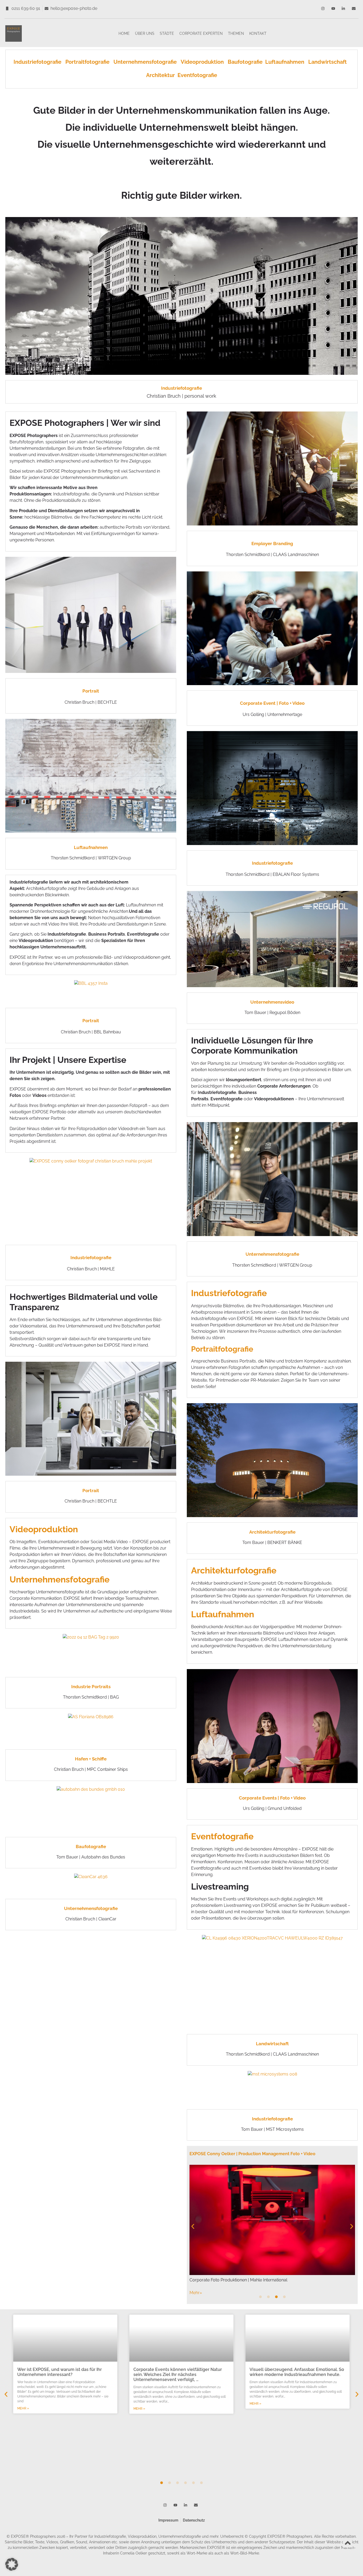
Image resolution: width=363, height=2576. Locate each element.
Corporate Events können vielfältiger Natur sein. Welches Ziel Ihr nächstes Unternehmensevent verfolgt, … (178, 2375)
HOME (124, 33)
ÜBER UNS (145, 33)
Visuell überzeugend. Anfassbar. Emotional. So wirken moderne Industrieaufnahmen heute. (297, 2372)
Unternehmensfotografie (145, 62)
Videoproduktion (202, 62)
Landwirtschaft (328, 62)
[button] (193, 2227)
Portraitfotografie (89, 62)
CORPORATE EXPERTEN (201, 33)
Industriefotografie (39, 62)
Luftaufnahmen (287, 62)
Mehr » (23, 2408)
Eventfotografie (197, 75)
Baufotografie (245, 62)
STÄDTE (167, 33)
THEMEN (236, 33)
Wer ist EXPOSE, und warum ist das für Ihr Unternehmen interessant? (60, 2372)
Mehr (196, 2293)
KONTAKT (258, 33)
